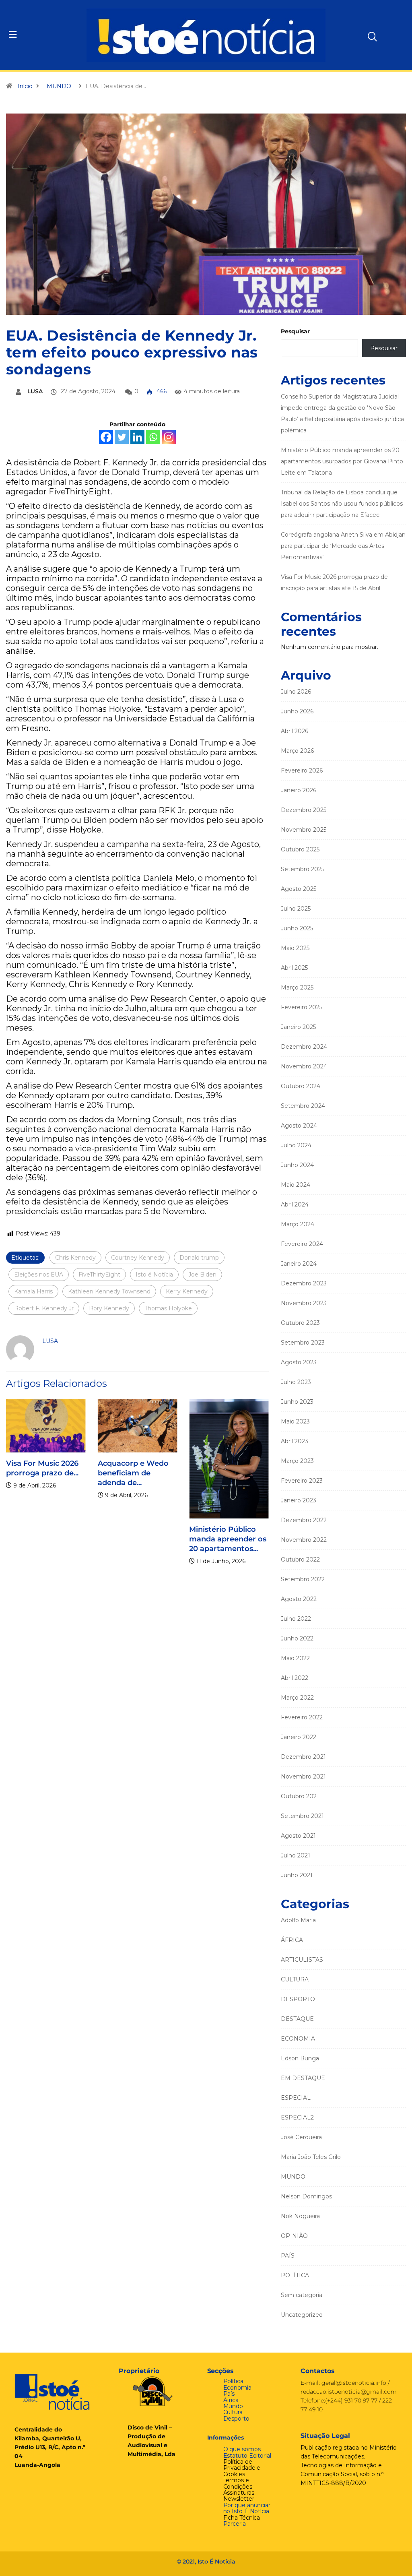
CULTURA (295, 1979)
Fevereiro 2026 (302, 771)
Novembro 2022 (304, 1540)
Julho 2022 (296, 1619)
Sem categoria (302, 2295)
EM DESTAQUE (303, 2078)
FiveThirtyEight (99, 1275)
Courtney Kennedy (138, 1258)
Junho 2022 (297, 1638)
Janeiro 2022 (299, 1737)
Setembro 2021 (302, 1816)
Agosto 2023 (299, 1362)
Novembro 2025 (304, 830)
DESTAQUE (297, 2019)
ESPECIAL (296, 2098)
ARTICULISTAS (302, 1960)
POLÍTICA (295, 2275)
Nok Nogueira (300, 2216)
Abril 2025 (294, 968)
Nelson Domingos (306, 2196)
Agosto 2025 (299, 889)
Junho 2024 (297, 1165)
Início (25, 86)
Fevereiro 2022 (302, 1717)
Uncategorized (302, 2315)
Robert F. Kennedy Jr (44, 1308)
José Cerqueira (301, 2137)
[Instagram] (169, 437)
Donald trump (199, 1258)
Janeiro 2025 (298, 1027)
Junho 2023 (297, 1402)
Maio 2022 (295, 1658)
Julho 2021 (296, 1855)
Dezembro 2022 (304, 1520)
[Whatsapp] (153, 437)
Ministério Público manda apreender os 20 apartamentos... (228, 1539)
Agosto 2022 (299, 1599)
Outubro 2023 (300, 1323)
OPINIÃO (294, 2236)
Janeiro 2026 (299, 790)
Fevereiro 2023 (302, 1481)
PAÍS (288, 2256)
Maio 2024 (296, 1185)
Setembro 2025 (303, 869)
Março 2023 (297, 1461)
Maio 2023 (295, 1421)
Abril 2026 (295, 731)
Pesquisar (295, 331)
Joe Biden (202, 1275)
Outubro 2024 (301, 1086)
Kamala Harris (33, 1291)
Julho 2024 (296, 1145)
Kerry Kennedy (187, 1291)
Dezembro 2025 (304, 810)
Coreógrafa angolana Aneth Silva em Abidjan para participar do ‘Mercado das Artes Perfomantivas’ (343, 546)
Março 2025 (297, 987)
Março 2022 (297, 1698)
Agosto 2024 (299, 1126)
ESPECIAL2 (297, 2117)
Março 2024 (298, 1224)
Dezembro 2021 (303, 1757)
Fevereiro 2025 (302, 1007)
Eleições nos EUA (39, 1275)
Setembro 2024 (303, 1106)
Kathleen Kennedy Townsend (109, 1291)
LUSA (35, 391)
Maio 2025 (295, 948)
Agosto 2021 (298, 1836)
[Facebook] (106, 437)
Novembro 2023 (304, 1303)
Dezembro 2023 (304, 1283)
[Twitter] (122, 437)
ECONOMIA (298, 2039)
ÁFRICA (292, 1940)
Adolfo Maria (298, 1920)
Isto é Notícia (154, 1275)
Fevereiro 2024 (302, 1244)
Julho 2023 (296, 1382)
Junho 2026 (297, 711)
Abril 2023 (295, 1441)
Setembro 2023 (303, 1343)
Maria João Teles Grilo (311, 2157)
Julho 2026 (296, 692)
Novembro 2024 (304, 1066)
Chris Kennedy (75, 1258)
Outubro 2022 (300, 1560)
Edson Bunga (300, 2058)
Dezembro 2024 (304, 1047)
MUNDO (59, 86)
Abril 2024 (295, 1204)
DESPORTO (298, 1999)
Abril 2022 (295, 1678)
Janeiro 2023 (299, 1500)
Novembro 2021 (303, 1777)
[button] (41, 35)
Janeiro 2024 (299, 1264)
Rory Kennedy (109, 1308)
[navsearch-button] (357, 34)
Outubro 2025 (300, 849)
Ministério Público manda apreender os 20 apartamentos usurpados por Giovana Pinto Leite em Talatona (342, 461)
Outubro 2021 (300, 1796)
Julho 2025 (296, 909)
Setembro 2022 (303, 1579)
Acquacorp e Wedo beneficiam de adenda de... (133, 1473)
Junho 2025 (297, 928)
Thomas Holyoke (168, 1308)
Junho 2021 (297, 1875)
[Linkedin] (137, 437)
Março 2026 (297, 751)
